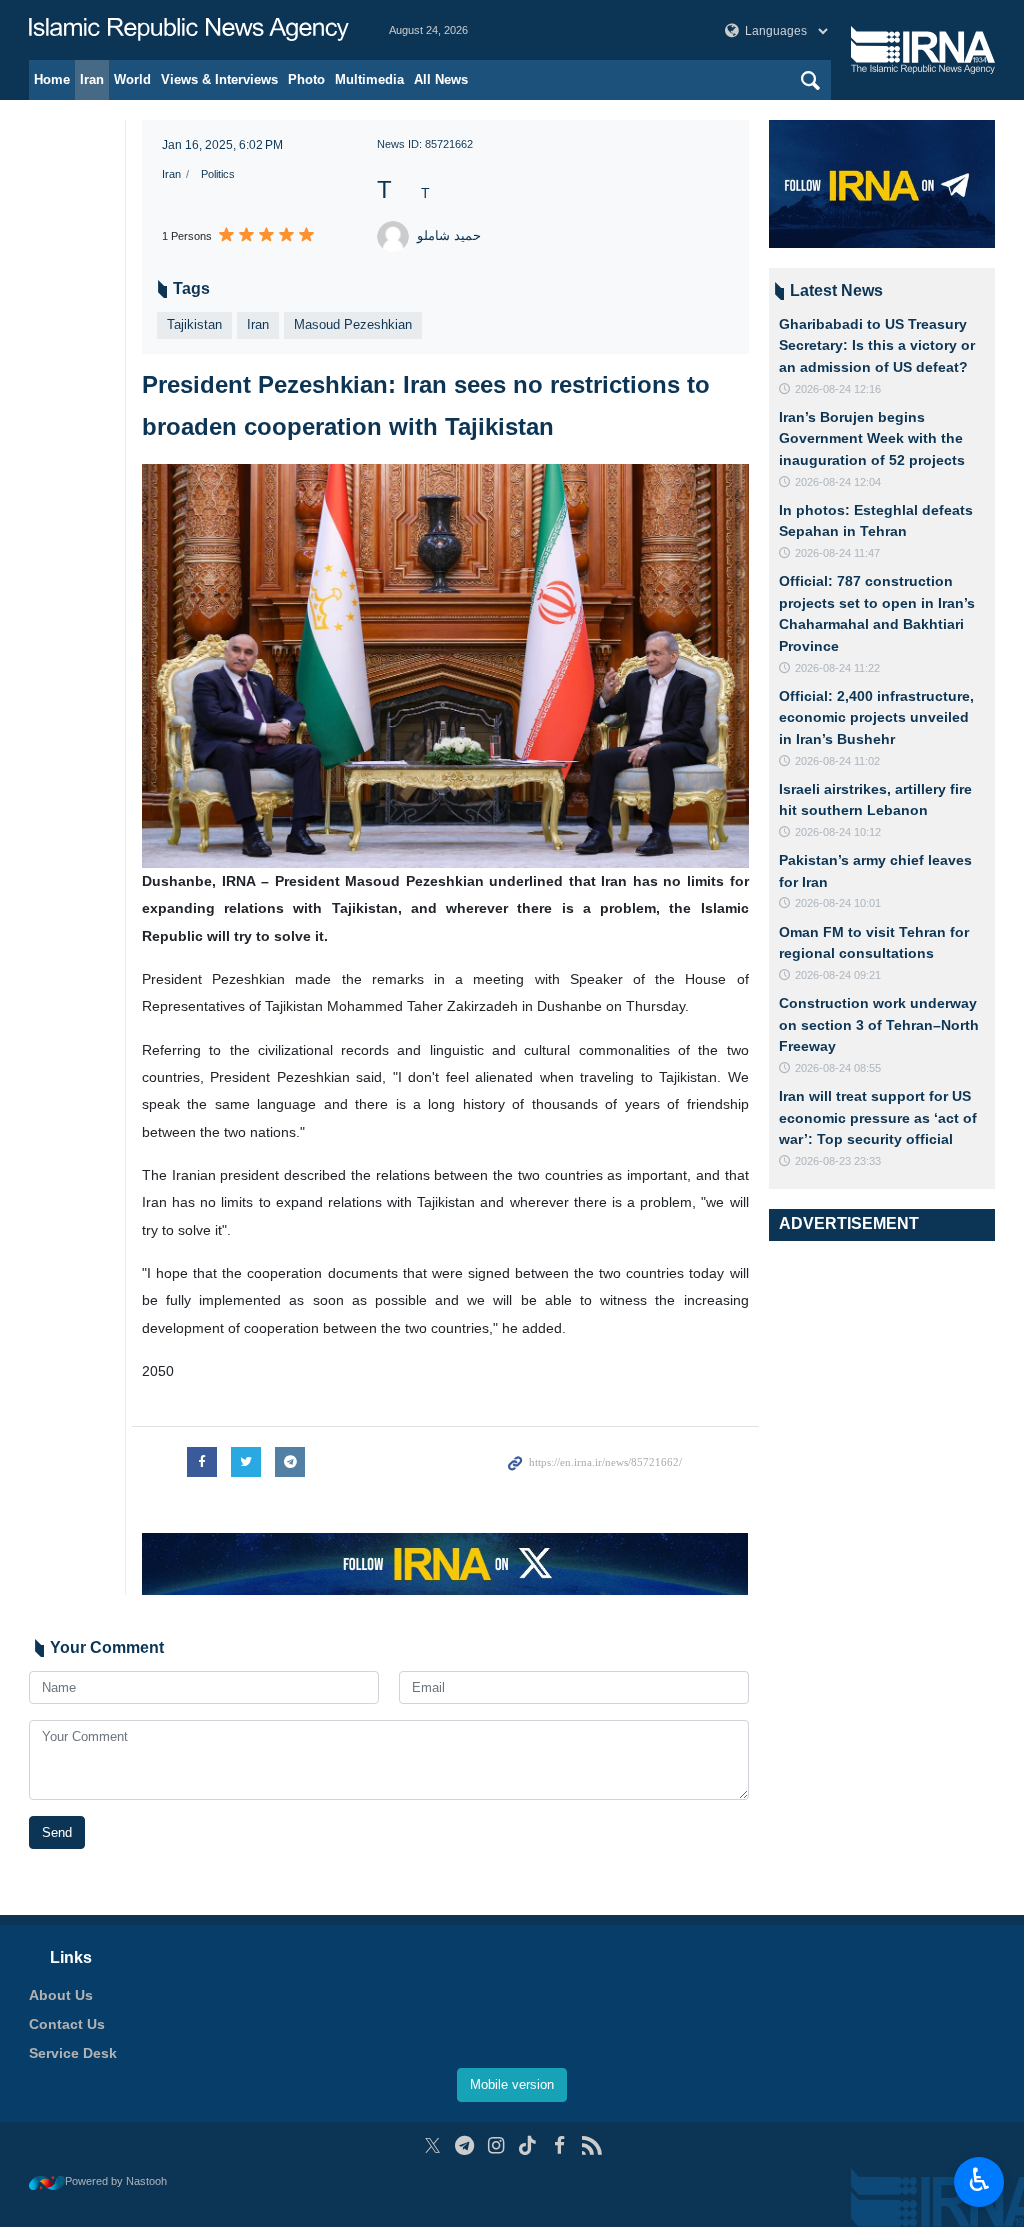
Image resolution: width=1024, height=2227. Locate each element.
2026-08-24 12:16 (838, 389)
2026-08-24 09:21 (838, 975)
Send (57, 1832)
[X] (432, 2145)
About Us (61, 1995)
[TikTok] (528, 2145)
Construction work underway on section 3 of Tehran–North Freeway (879, 1024)
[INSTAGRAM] (496, 2145)
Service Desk (73, 2053)
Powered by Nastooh (116, 2181)
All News (441, 79)
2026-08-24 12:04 (838, 482)
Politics (218, 174)
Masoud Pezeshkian (353, 324)
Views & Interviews (219, 79)
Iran (92, 79)
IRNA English (189, 30)
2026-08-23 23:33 (838, 1161)
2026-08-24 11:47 (837, 553)
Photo (306, 79)
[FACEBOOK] (559, 2145)
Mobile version (512, 2084)
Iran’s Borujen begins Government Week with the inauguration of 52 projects (872, 438)
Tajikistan (194, 324)
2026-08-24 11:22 (837, 668)
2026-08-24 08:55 (838, 1068)
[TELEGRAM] (464, 2145)
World (132, 79)
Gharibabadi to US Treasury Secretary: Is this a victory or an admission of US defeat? (877, 345)
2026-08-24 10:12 (838, 832)
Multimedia (369, 79)
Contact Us (67, 2024)
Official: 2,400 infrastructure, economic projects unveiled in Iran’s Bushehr (876, 717)
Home (52, 79)
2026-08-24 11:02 (837, 761)
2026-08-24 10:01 (838, 903)
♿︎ (979, 2180)
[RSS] (591, 2145)
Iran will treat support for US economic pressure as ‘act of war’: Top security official (878, 1117)
